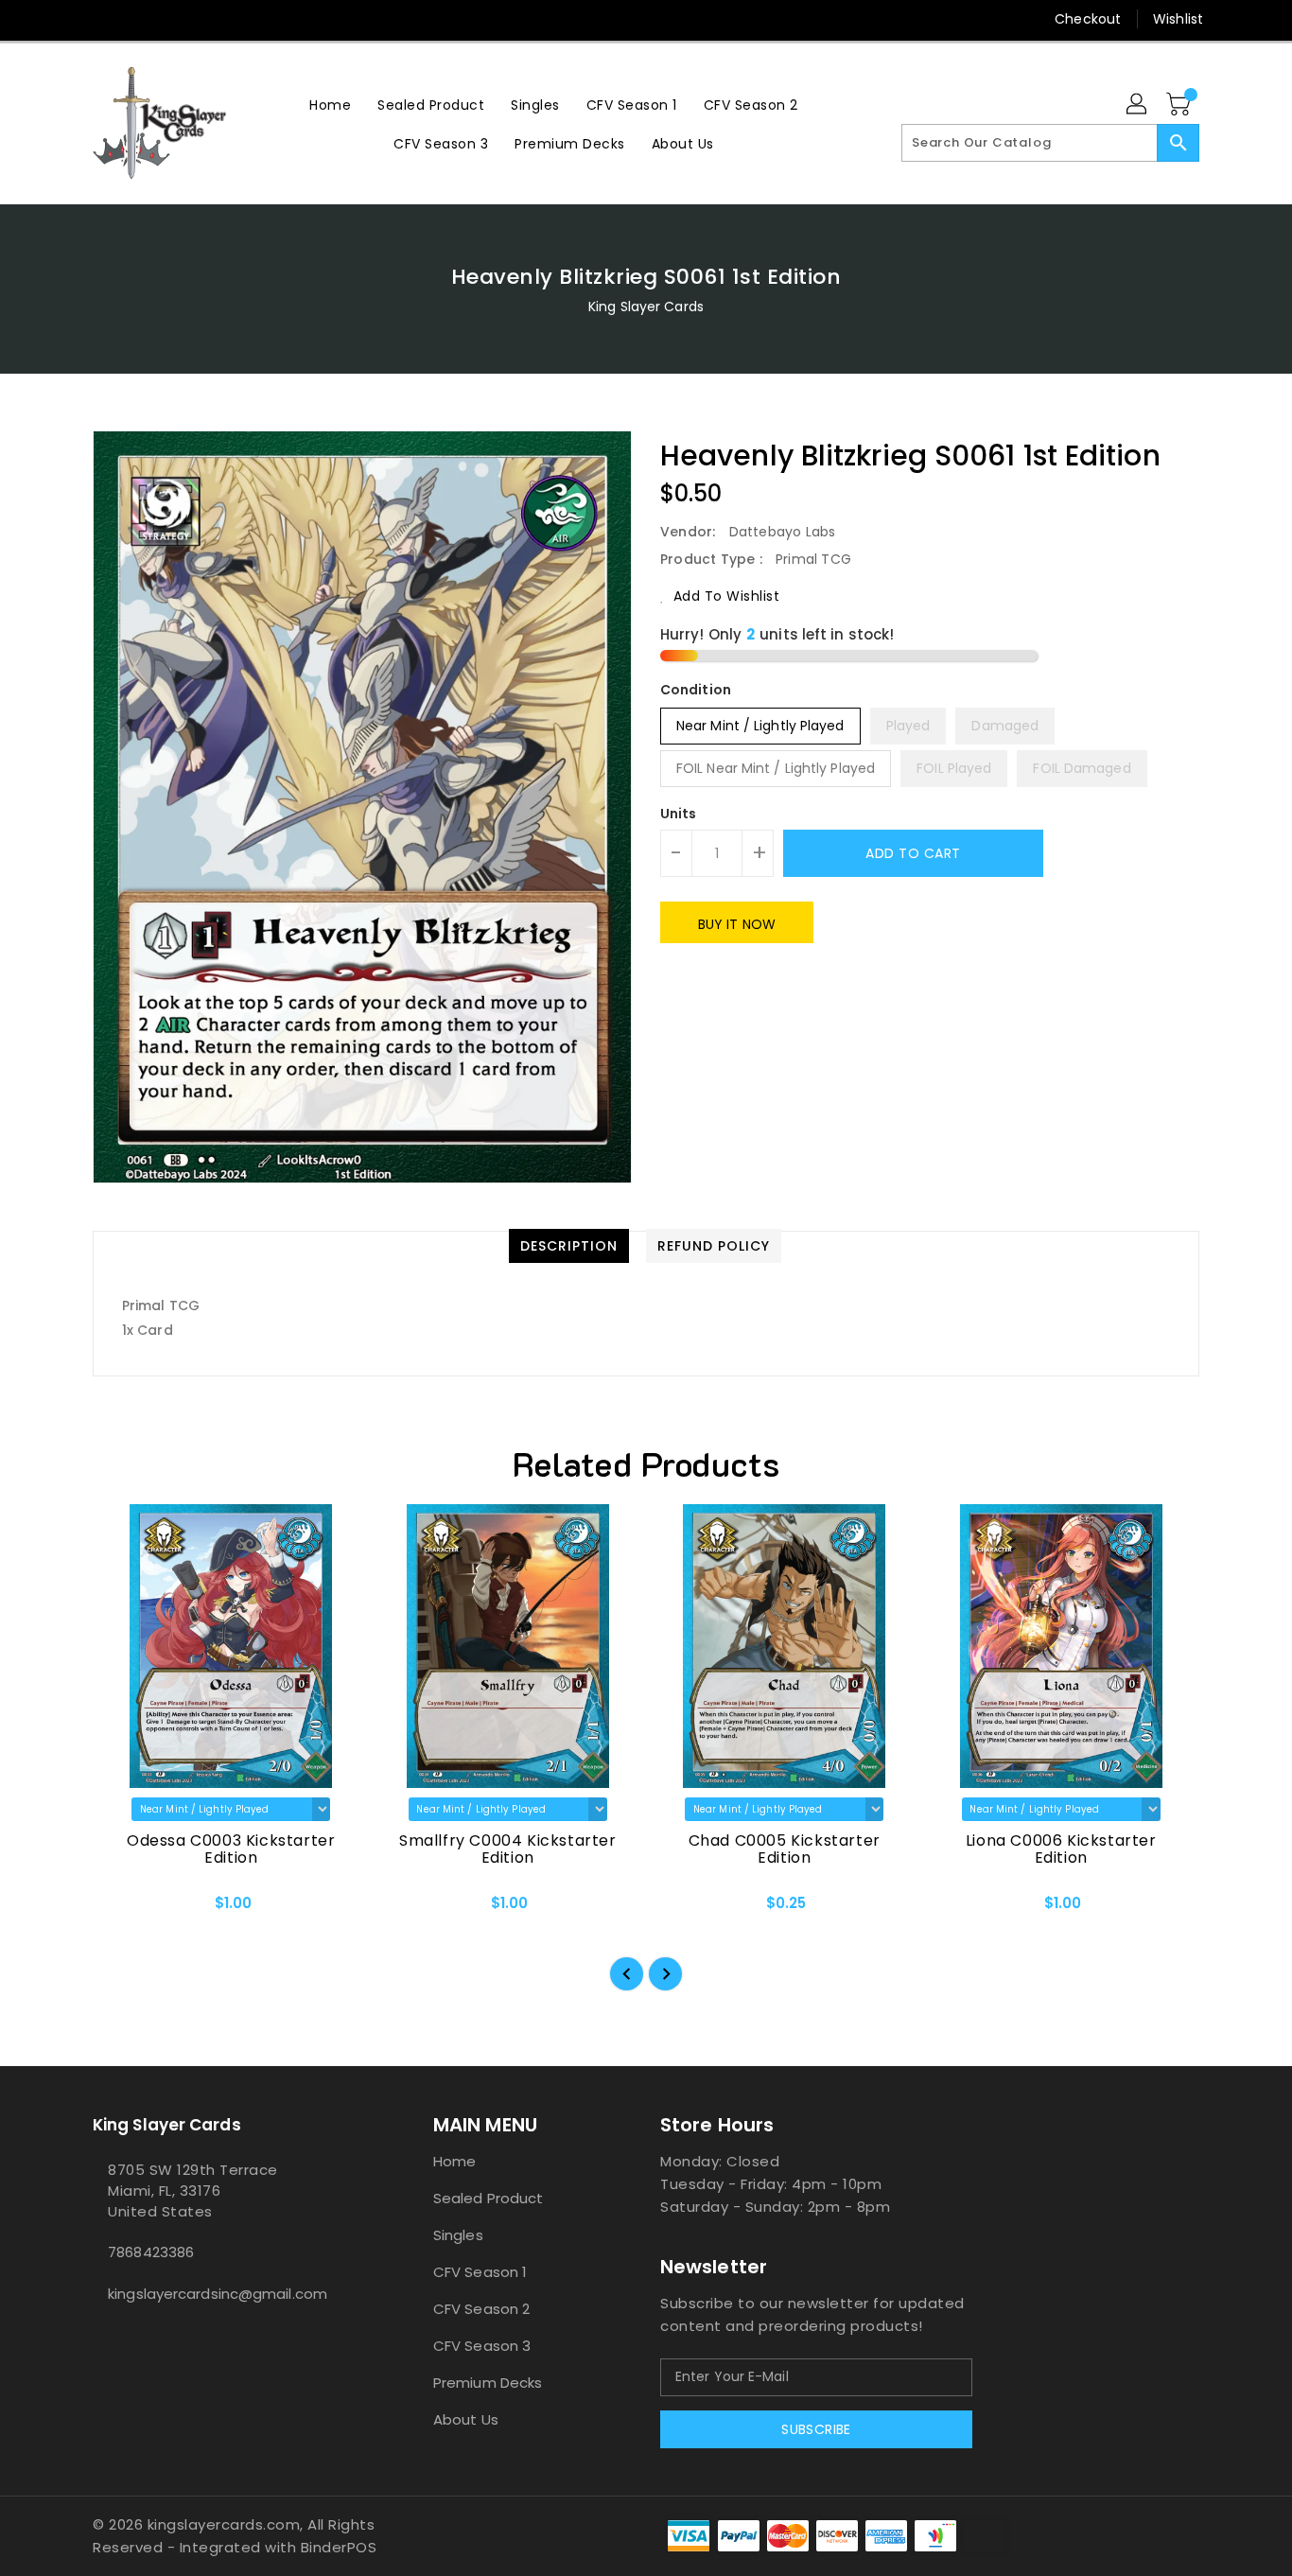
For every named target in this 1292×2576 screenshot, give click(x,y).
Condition (696, 690)
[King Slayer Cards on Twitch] (210, 19)
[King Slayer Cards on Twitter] (102, 19)
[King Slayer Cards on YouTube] (174, 19)
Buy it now (737, 924)
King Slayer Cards (646, 307)
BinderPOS (339, 2547)
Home (454, 2161)
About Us (466, 2419)
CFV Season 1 (480, 2272)
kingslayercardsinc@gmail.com (218, 2294)
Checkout (1088, 19)
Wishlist (1178, 19)
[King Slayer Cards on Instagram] (138, 19)
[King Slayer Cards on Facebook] (66, 19)
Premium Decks (488, 2383)
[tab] (569, 1246)
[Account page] (1138, 105)
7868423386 (151, 2252)
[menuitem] (330, 105)
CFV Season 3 (482, 2346)
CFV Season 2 (481, 2309)
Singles (458, 2235)
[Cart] (1180, 105)
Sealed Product (488, 2198)
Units (679, 814)
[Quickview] (123, 1910)
